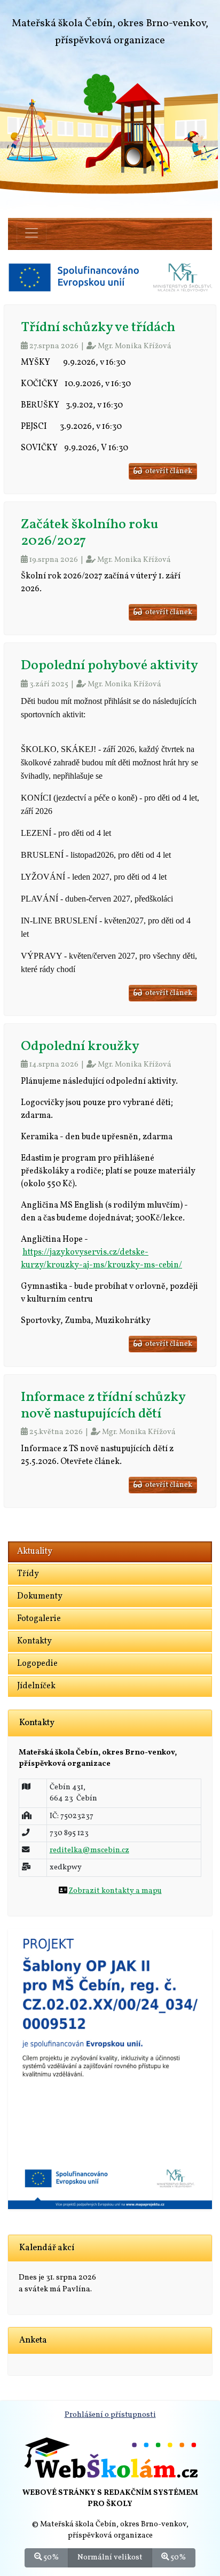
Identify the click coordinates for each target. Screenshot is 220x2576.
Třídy (28, 1574)
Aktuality (35, 1552)
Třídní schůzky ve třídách (98, 328)
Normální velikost (110, 2557)
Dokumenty (40, 1596)
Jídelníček (36, 1686)
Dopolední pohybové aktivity (109, 666)
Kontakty (34, 1641)
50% (50, 2557)
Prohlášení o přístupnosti (110, 2415)
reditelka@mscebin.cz (89, 1850)
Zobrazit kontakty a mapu (115, 1891)
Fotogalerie (39, 1619)
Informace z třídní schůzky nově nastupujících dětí (103, 1406)
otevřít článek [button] (167, 471)
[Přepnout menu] (32, 233)
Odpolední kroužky (80, 1047)
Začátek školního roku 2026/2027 (89, 533)
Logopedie (37, 1664)
